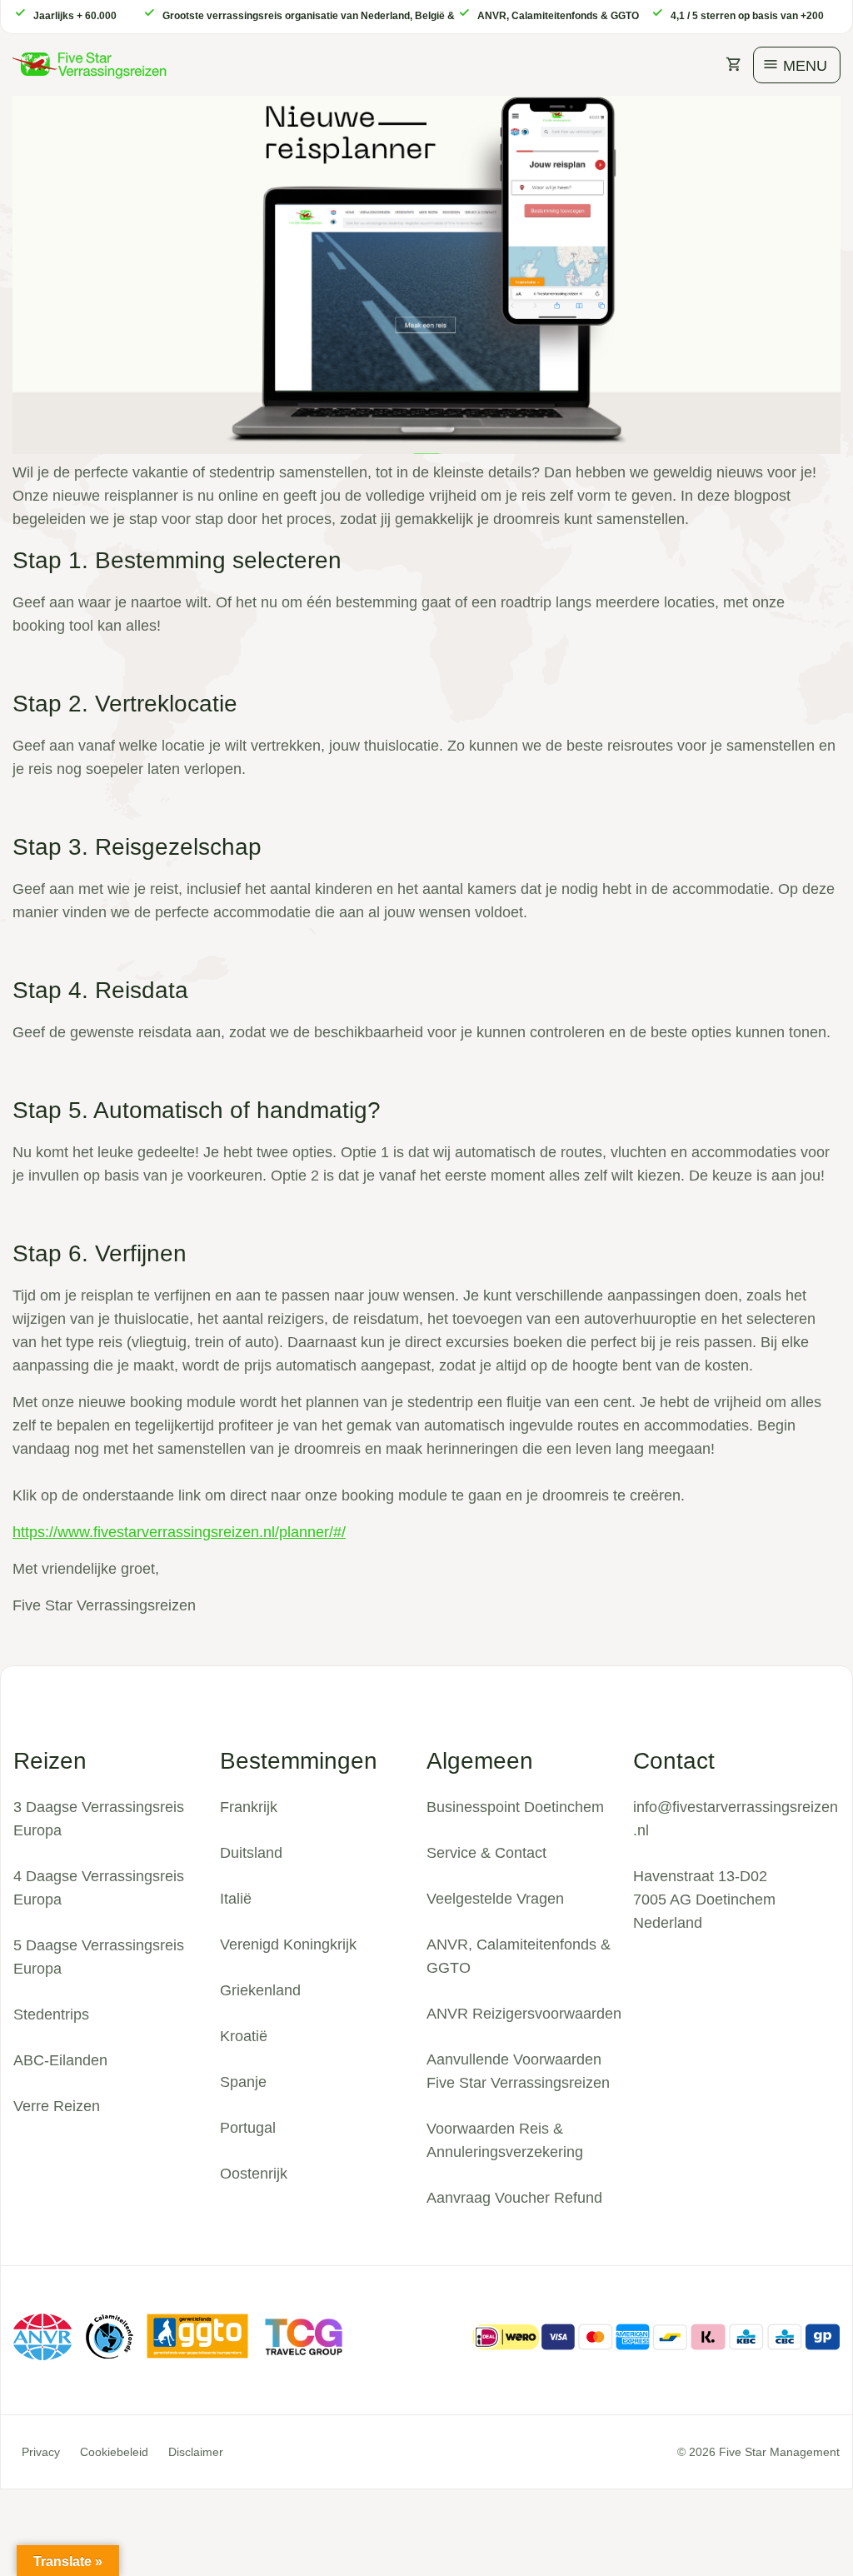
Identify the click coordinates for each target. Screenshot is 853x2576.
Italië (236, 1899)
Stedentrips (51, 2014)
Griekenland (260, 1990)
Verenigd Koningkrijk (288, 1944)
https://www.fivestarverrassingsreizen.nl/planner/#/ (179, 1532)
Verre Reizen (57, 2106)
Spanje (243, 2082)
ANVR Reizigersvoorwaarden (524, 2014)
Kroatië (244, 2036)
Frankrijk (249, 1807)
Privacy (41, 2452)
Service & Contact (486, 1853)
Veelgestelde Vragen (495, 1899)
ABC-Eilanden (60, 2060)
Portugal (248, 2128)
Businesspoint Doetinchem (515, 1807)
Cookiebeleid (114, 2452)
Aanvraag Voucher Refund (514, 2198)
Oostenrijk (254, 2174)
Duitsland (251, 1853)
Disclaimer (196, 2452)
